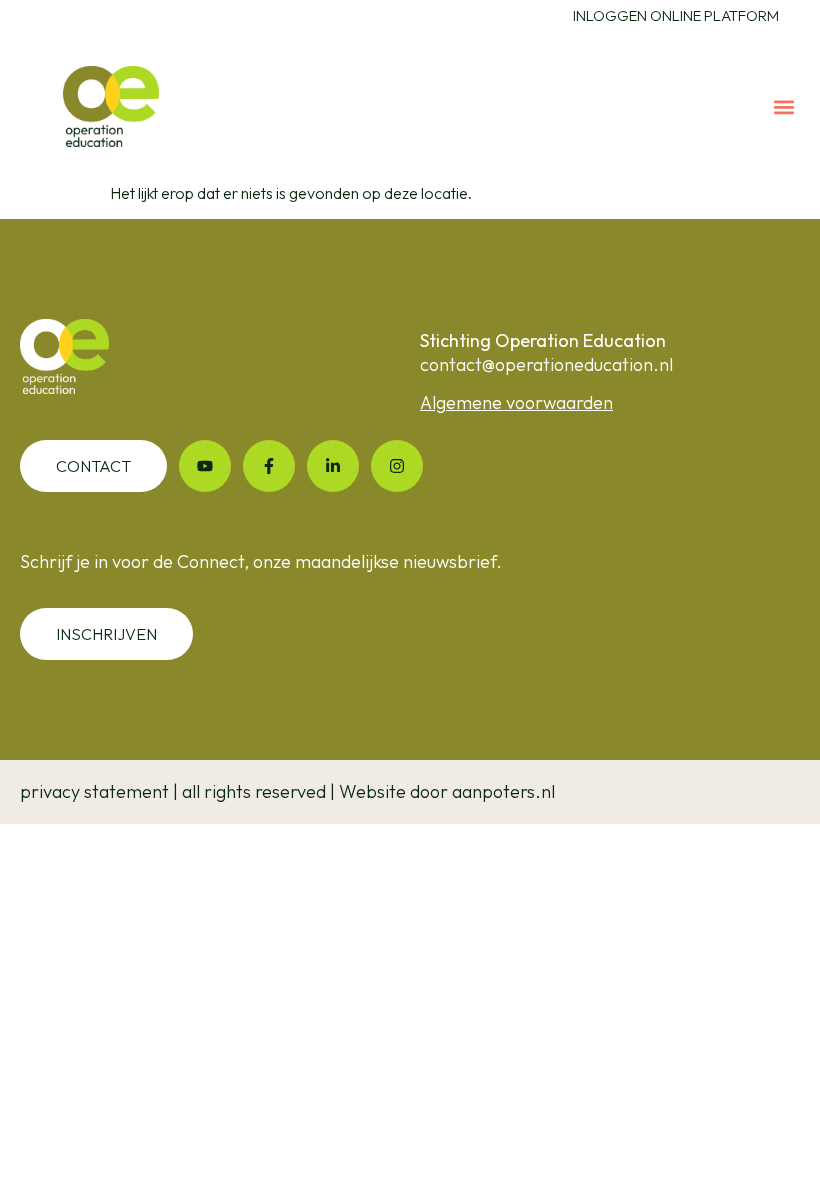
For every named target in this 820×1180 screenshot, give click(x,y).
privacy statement (94, 791)
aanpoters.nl (503, 791)
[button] (783, 106)
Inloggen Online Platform (676, 15)
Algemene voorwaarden (516, 402)
